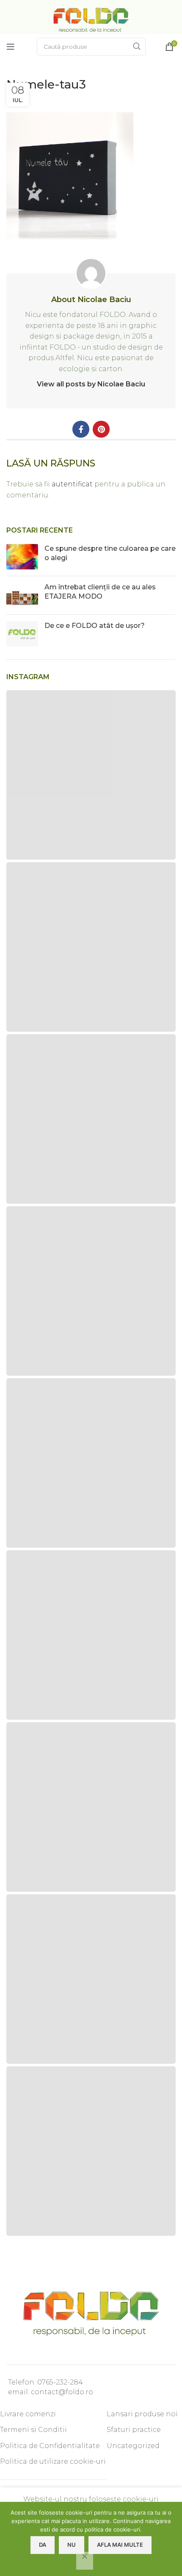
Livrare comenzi (28, 2414)
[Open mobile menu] (11, 47)
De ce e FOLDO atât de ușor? (95, 626)
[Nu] (85, 2561)
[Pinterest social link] (101, 429)
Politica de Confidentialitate (50, 2446)
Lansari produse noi (142, 2414)
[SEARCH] (137, 47)
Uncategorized (133, 2446)
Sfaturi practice (134, 2430)
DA (43, 2545)
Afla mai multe (120, 2545)
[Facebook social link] (81, 429)
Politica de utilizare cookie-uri (53, 2461)
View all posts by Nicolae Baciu (91, 384)
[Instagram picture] (91, 775)
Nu (72, 2545)
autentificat (72, 484)
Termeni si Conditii (33, 2430)
